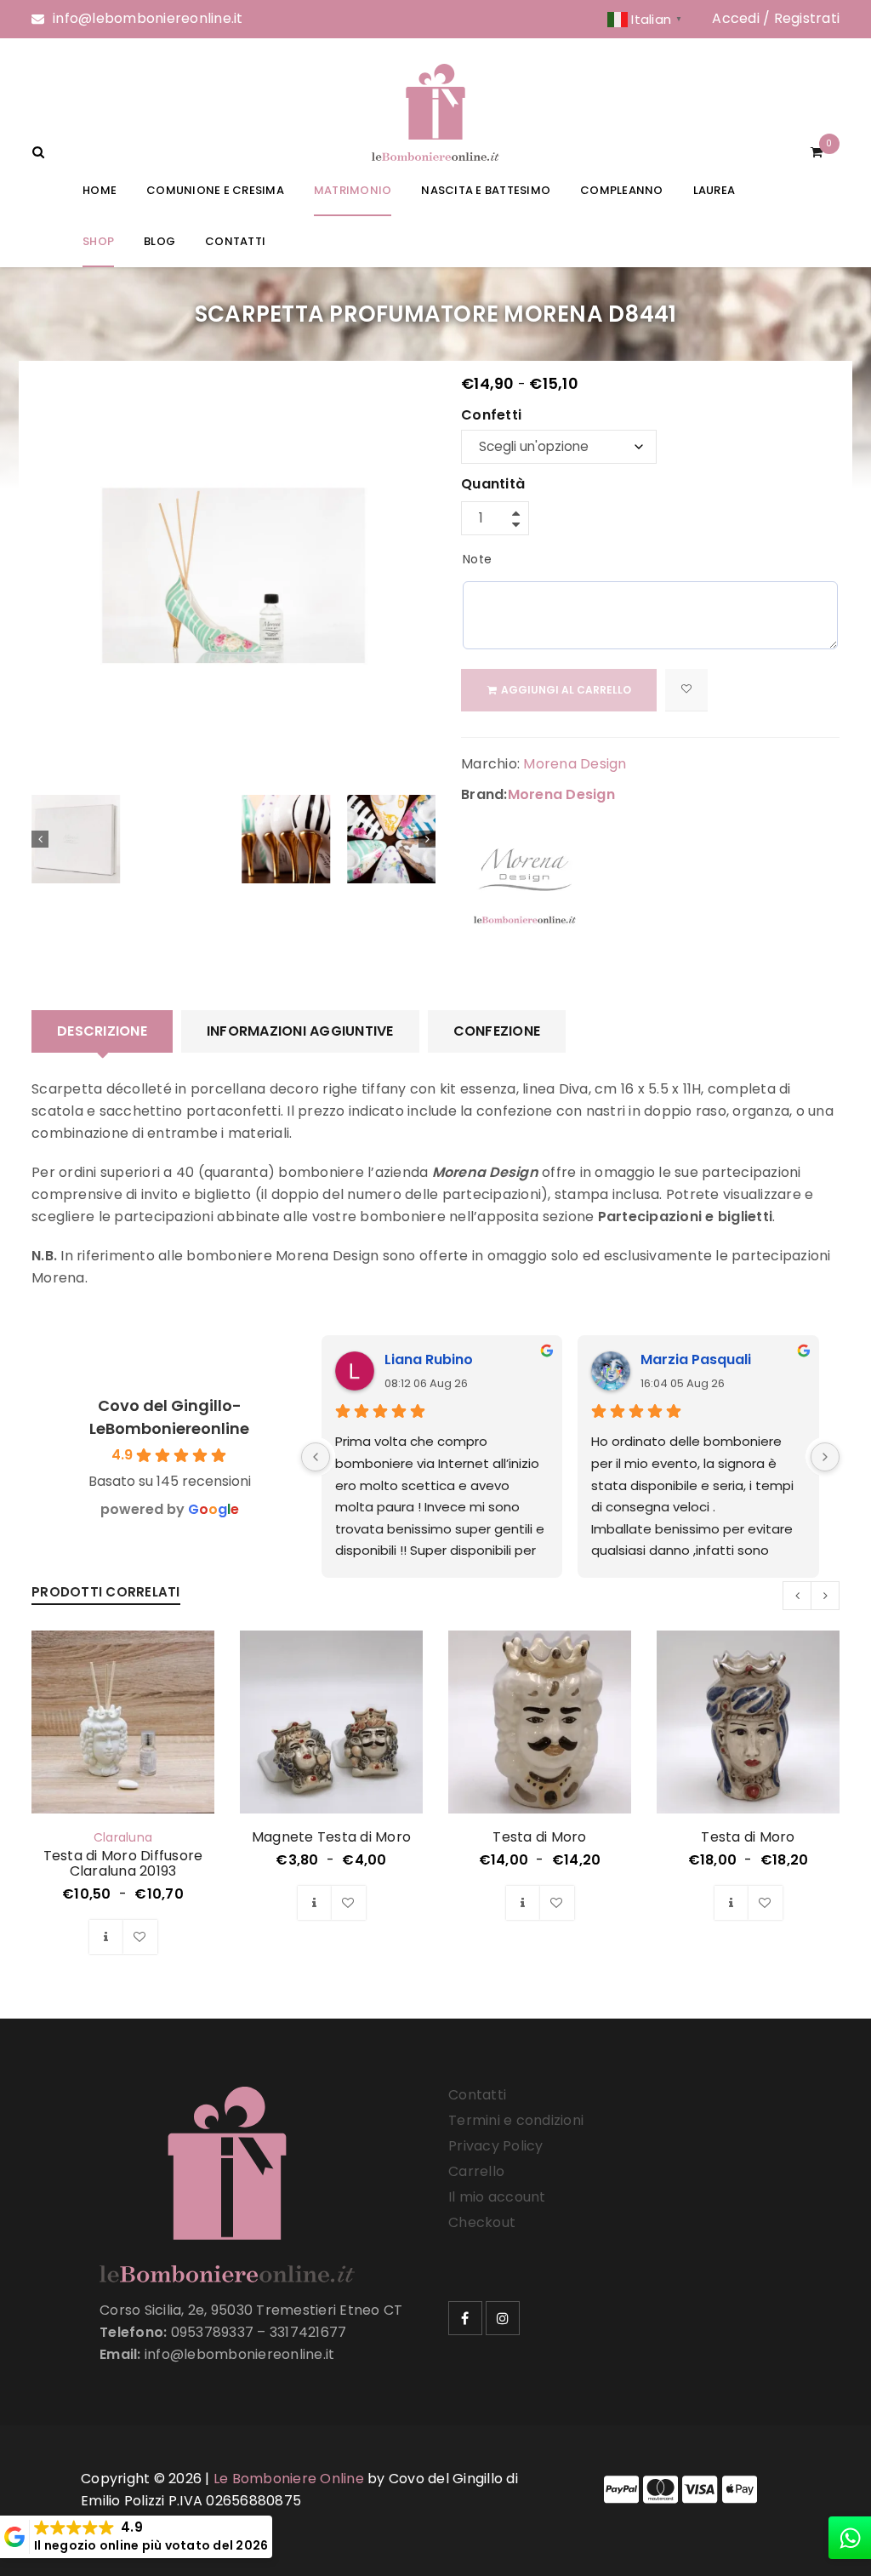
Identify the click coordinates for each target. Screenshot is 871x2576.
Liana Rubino (429, 1359)
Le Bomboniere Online (289, 2479)
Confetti (491, 416)
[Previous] (316, 1457)
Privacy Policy (496, 2146)
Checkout (482, 2222)
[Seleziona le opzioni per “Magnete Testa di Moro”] (315, 1903)
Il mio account (497, 2197)
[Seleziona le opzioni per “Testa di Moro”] (523, 1903)
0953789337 (213, 2332)
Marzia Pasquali (696, 1359)
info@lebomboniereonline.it (148, 18)
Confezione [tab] (497, 1031)
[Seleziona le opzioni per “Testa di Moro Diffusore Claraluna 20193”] (106, 1937)
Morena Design (575, 764)
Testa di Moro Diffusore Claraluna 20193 (123, 1863)
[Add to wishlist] (686, 690)
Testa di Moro (539, 1837)
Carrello (476, 2171)
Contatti (477, 2095)
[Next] (825, 1457)
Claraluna (123, 1837)
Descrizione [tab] (102, 1031)
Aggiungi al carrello (566, 690)
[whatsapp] (850, 2538)
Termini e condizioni (516, 2120)
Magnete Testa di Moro (331, 1837)
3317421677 (308, 2332)
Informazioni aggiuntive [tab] (300, 1031)
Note (477, 559)
